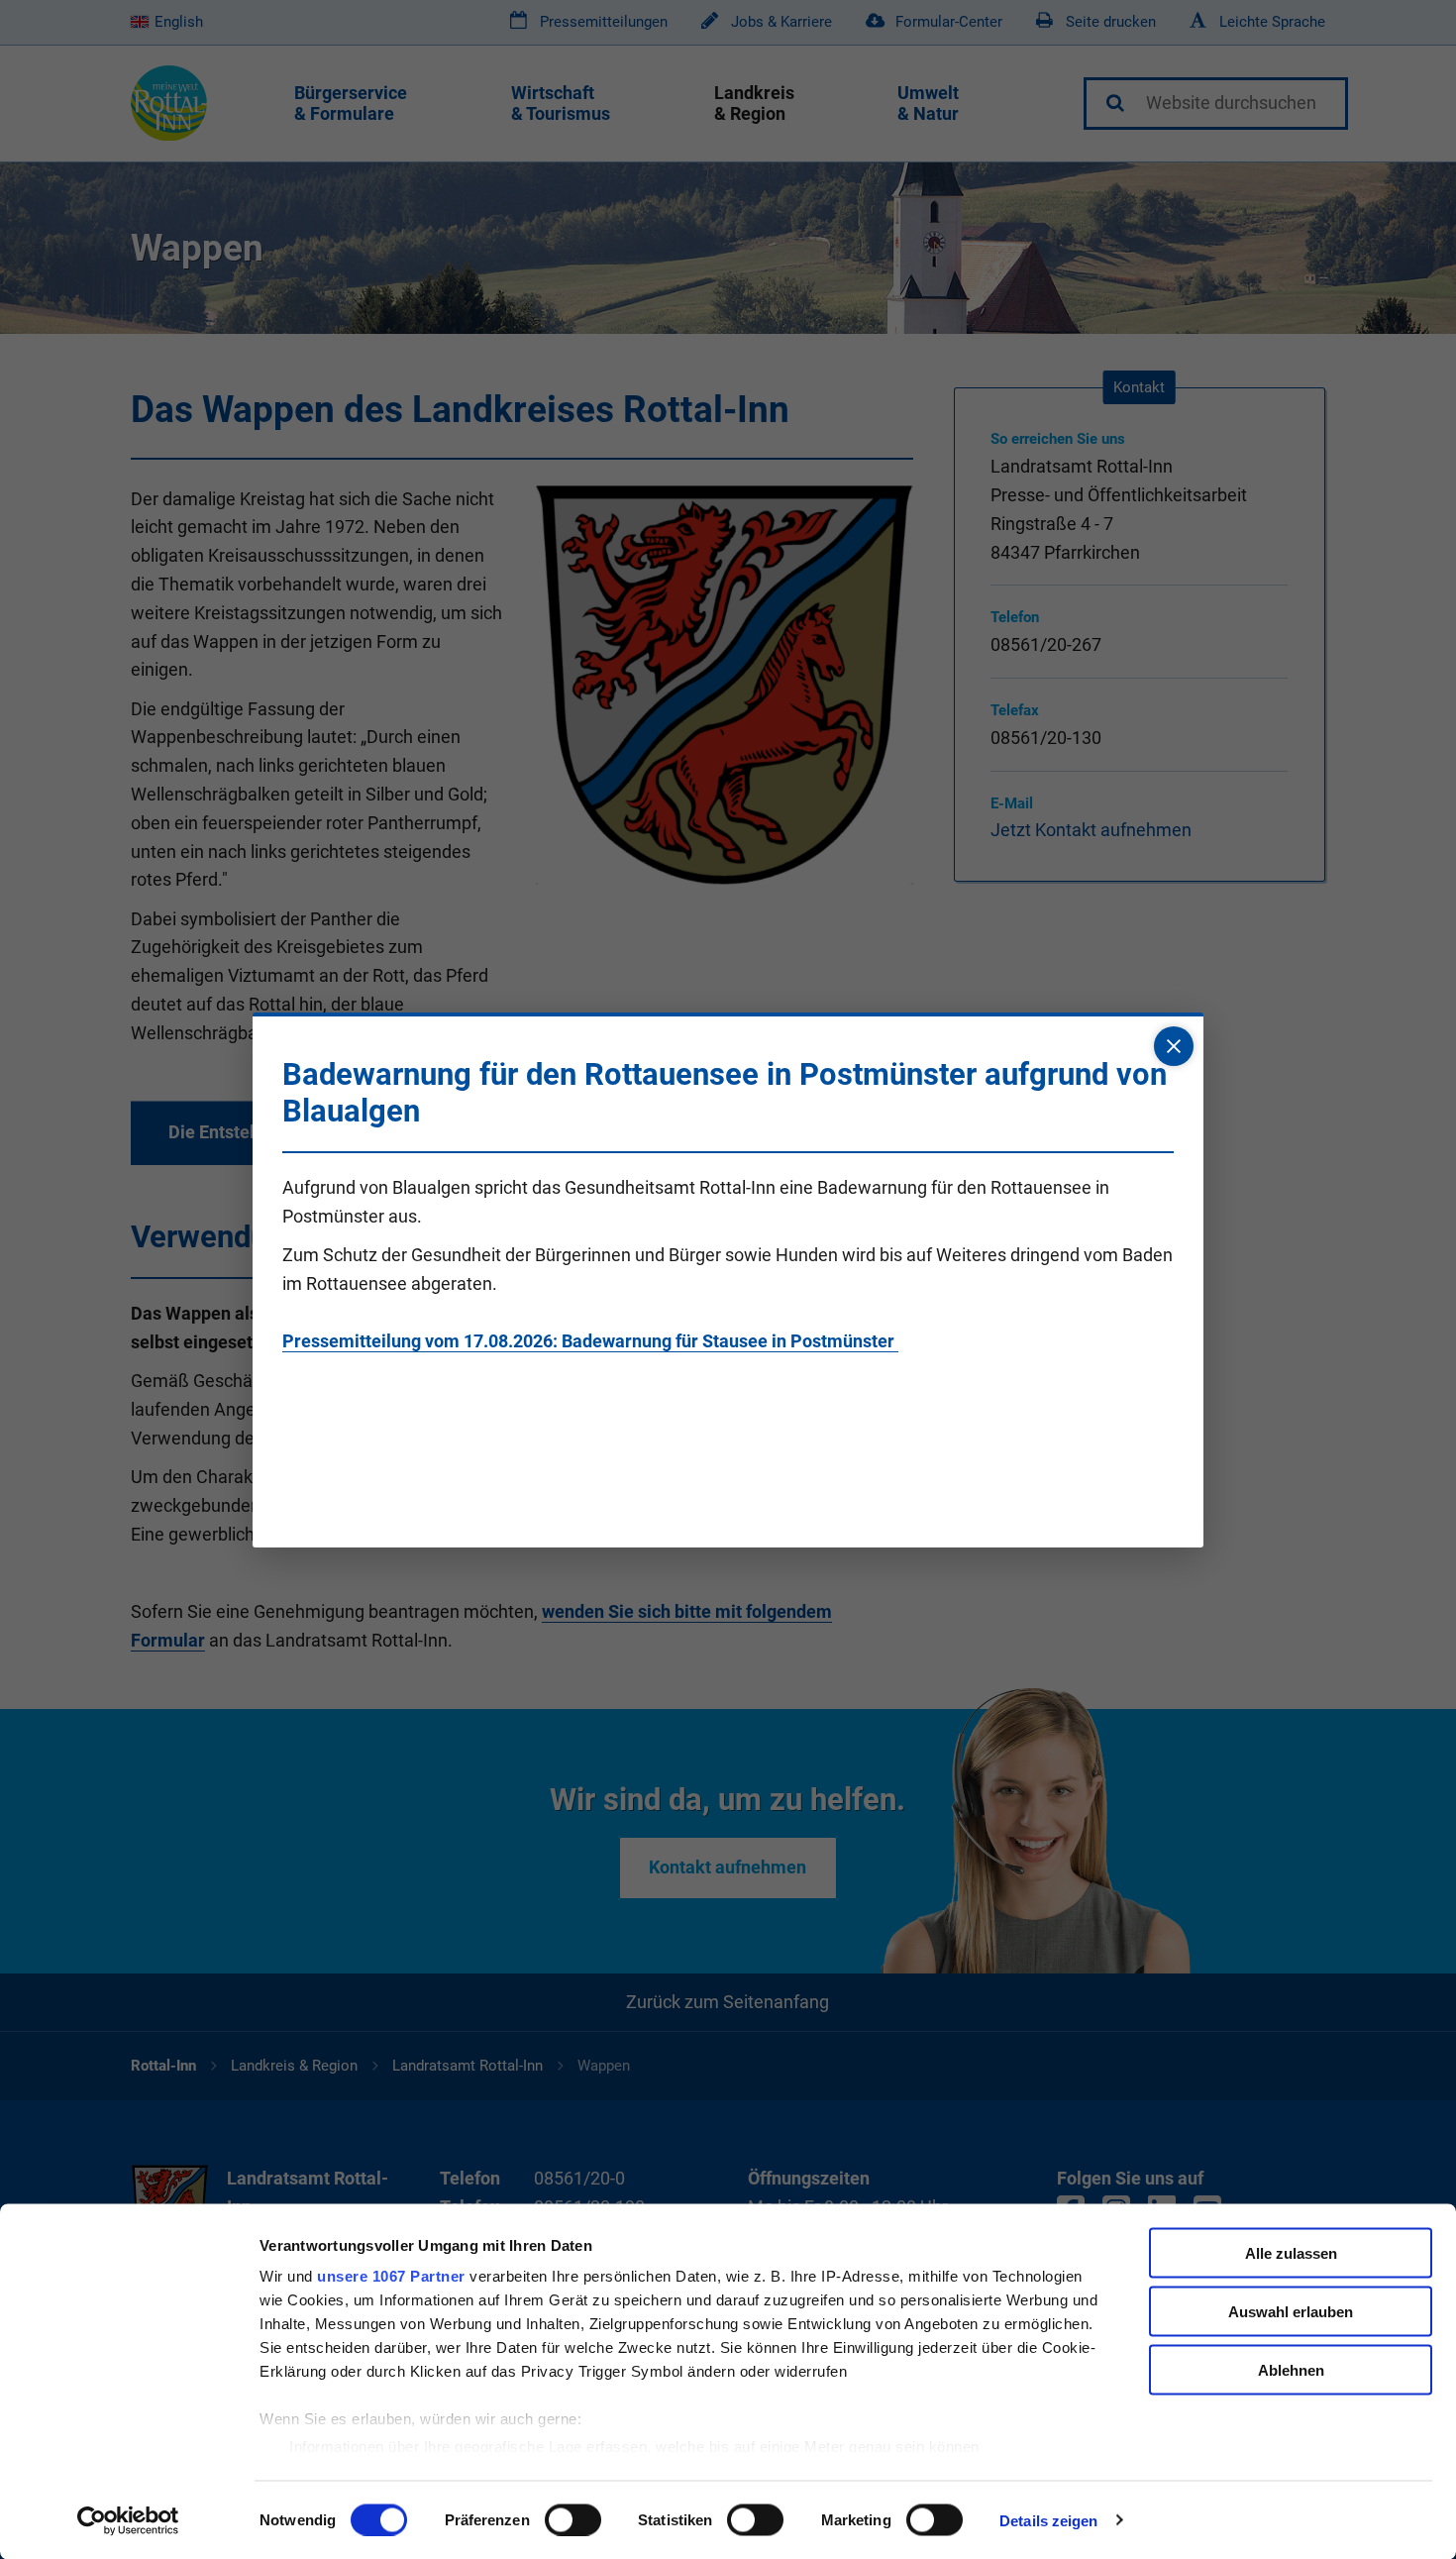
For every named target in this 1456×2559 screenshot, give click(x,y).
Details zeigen (1048, 2520)
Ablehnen (1291, 2369)
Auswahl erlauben (1291, 2311)
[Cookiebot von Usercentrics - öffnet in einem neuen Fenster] (128, 2520)
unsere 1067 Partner (391, 2276)
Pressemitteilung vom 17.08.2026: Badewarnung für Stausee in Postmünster (590, 1341)
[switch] (573, 2519)
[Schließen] (1174, 1046)
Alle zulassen (1291, 2253)
